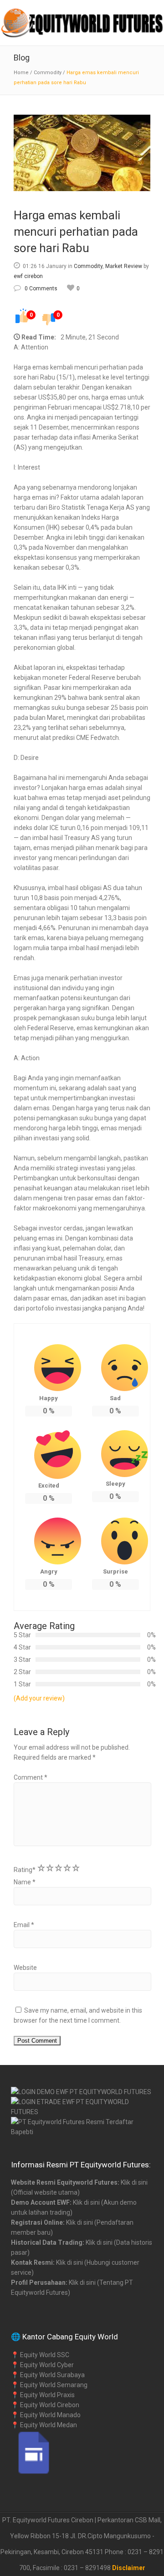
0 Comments (41, 288)
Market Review (124, 266)
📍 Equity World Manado (46, 2415)
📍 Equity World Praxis (43, 2395)
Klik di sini (134, 2182)
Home (21, 73)
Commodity (48, 73)
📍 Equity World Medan (44, 2425)
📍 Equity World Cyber (42, 2365)
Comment (31, 1777)
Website (25, 1968)
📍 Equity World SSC (40, 2355)
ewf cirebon (28, 276)
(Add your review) (39, 1698)
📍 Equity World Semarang (49, 2385)
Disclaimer (129, 2568)
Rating (25, 1870)
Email (24, 1925)
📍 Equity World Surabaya (48, 2375)
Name (25, 1882)
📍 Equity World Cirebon (45, 2405)
